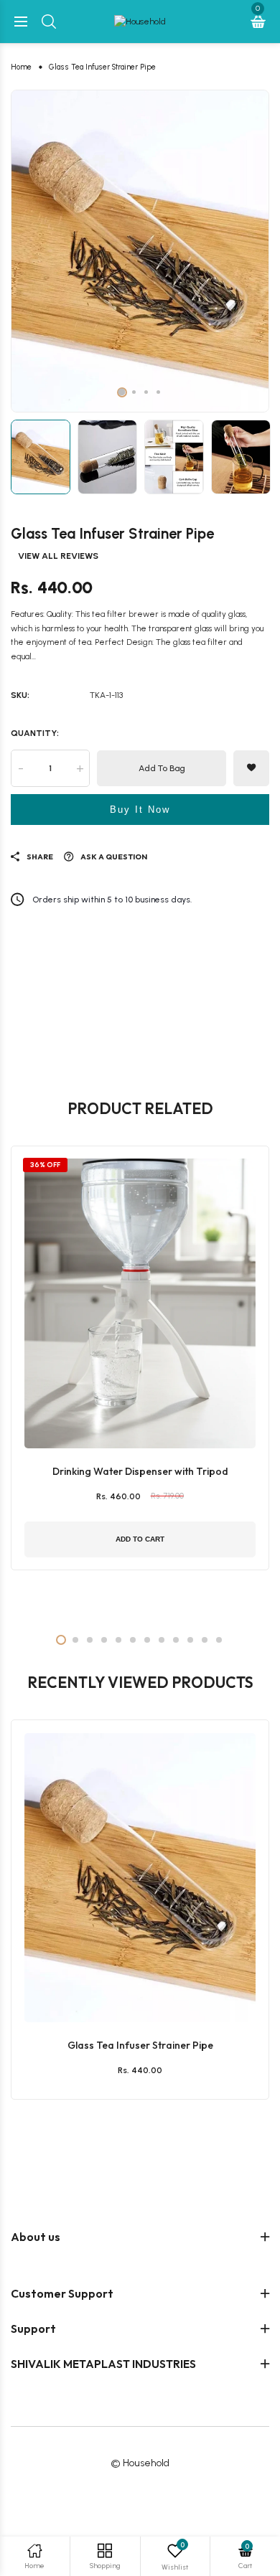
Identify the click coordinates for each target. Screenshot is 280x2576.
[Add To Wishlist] (136, 1968)
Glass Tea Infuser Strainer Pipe (140, 2045)
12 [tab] (219, 1640)
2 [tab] (134, 392)
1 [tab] (122, 392)
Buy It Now (140, 810)
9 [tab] (176, 1640)
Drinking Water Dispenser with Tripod (140, 1471)
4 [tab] (158, 392)
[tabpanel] (140, 251)
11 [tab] (205, 1640)
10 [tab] (190, 1640)
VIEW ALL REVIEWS (58, 556)
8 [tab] (162, 1640)
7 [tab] (147, 1640)
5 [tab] (118, 1640)
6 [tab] (133, 1640)
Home (21, 67)
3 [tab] (146, 392)
